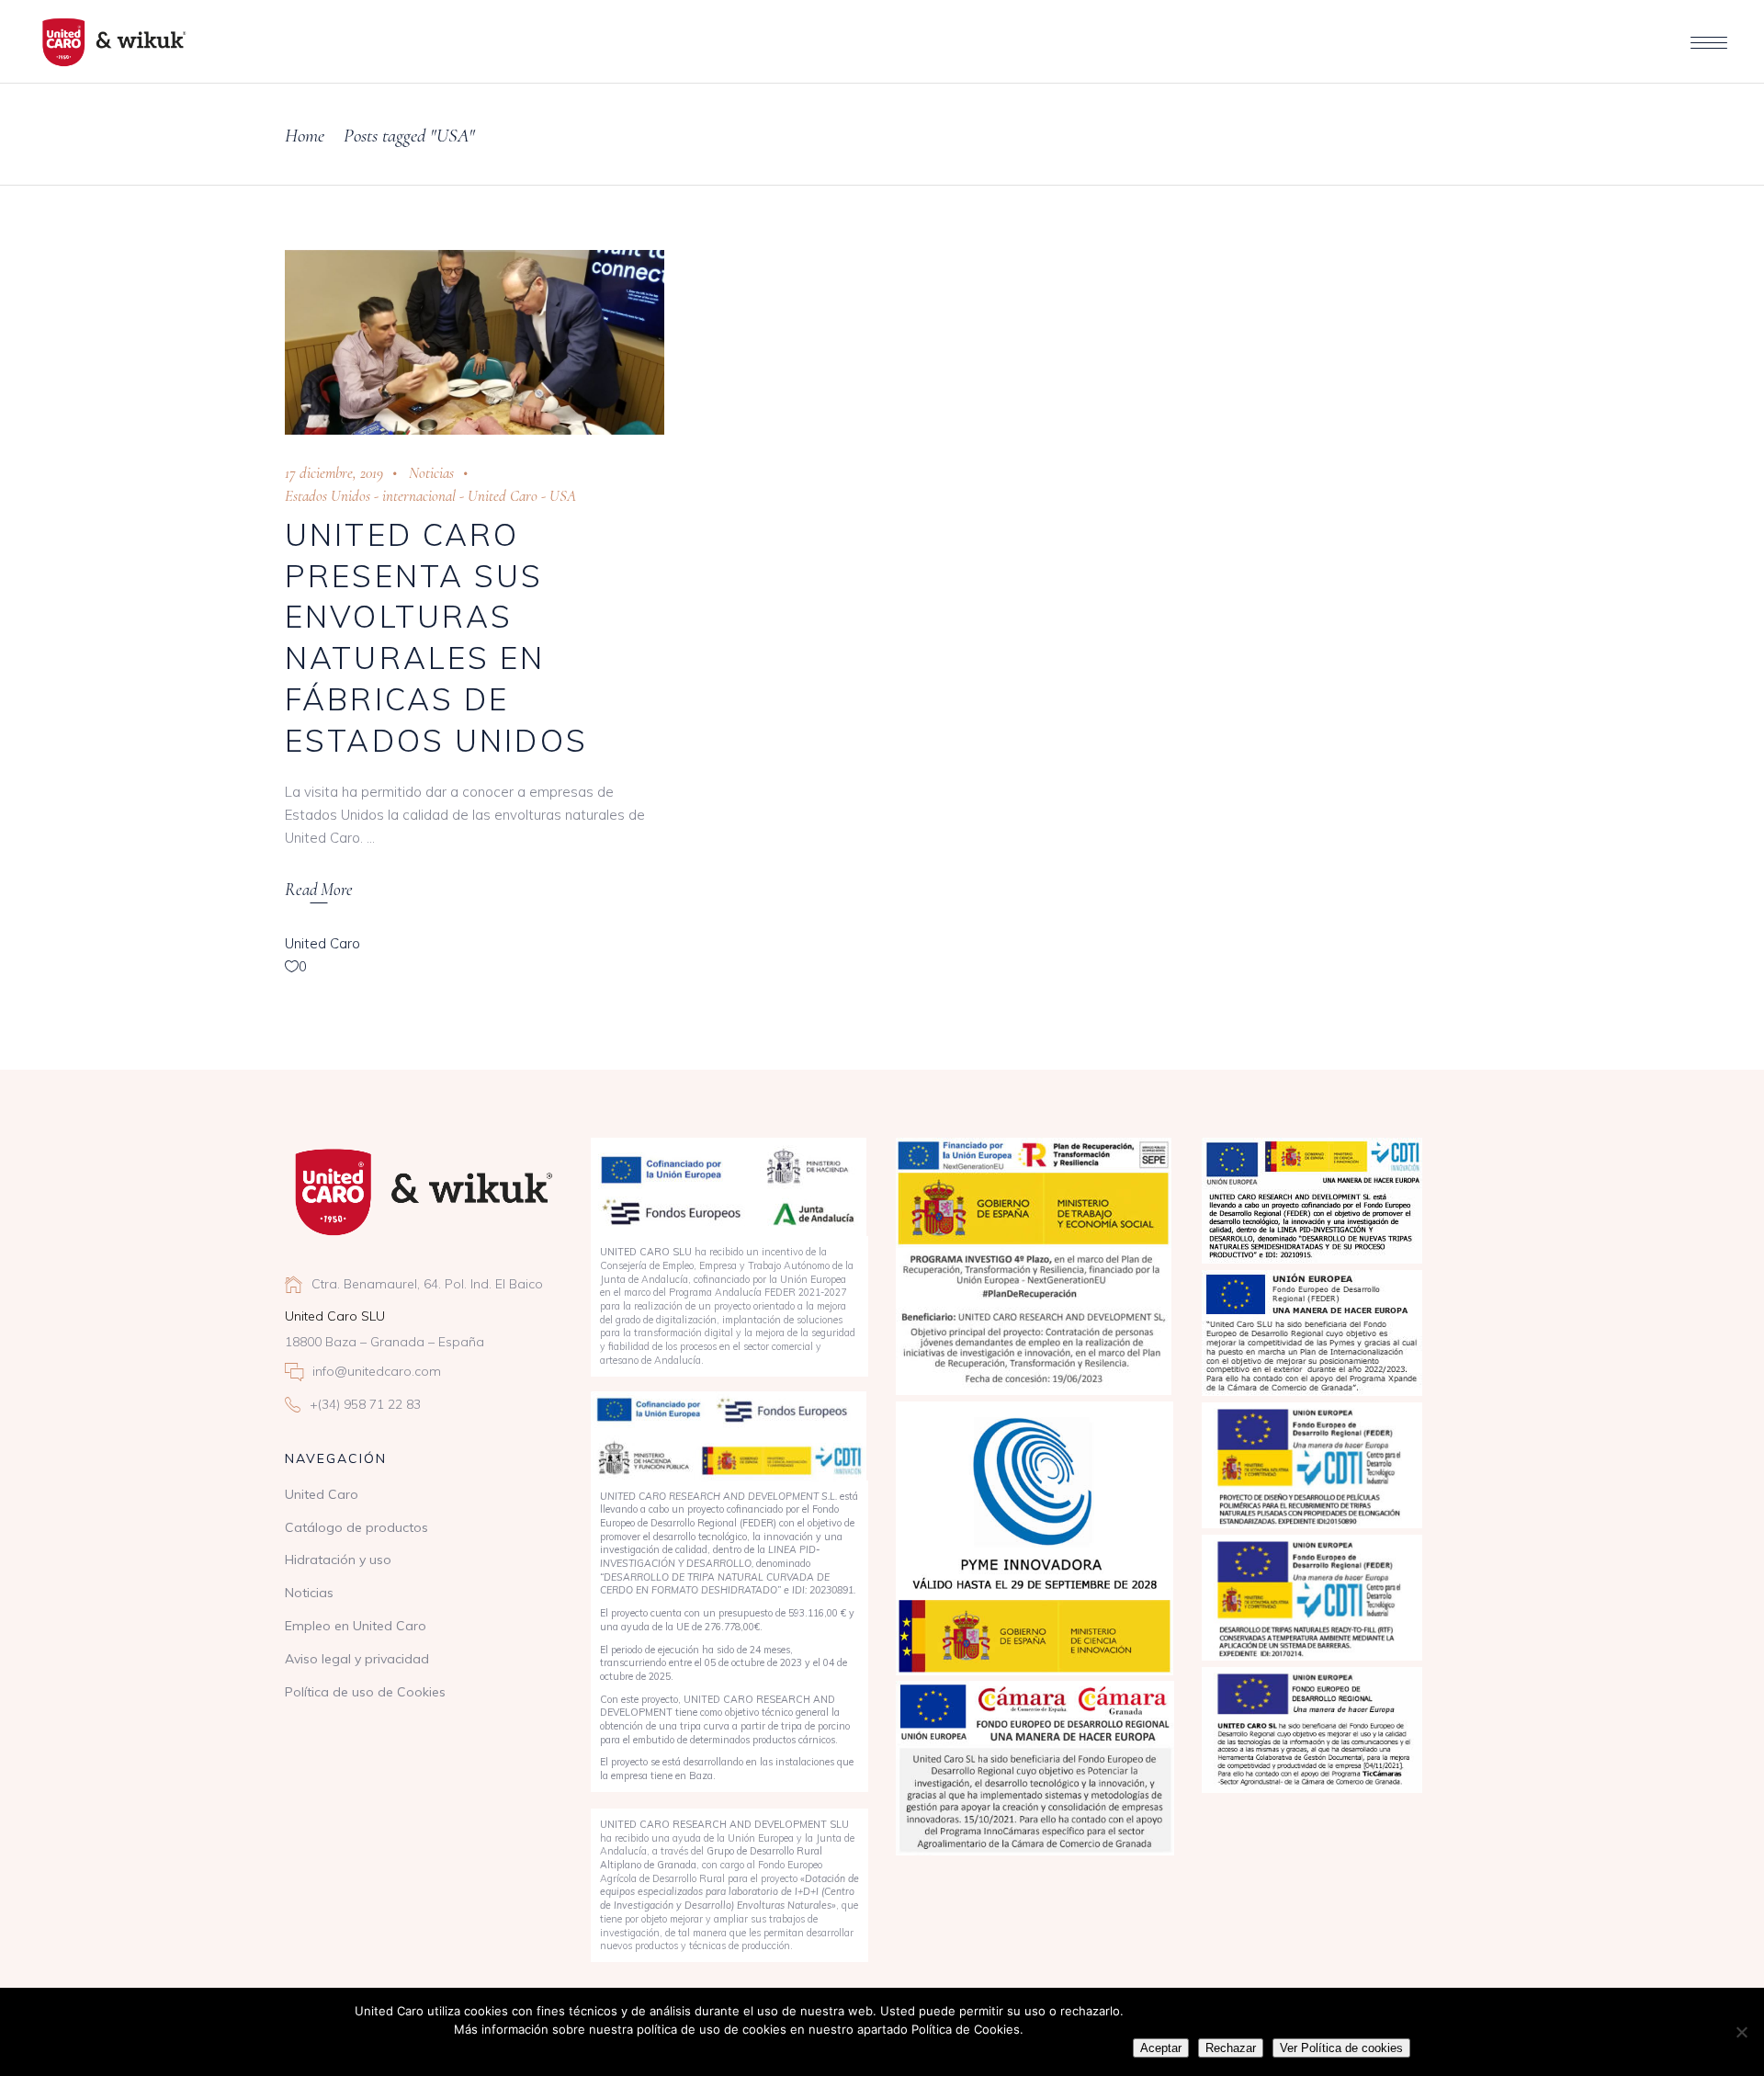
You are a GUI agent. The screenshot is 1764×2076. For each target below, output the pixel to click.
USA (563, 496)
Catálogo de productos (356, 1527)
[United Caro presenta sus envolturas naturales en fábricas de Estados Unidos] (475, 342)
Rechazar (1231, 2048)
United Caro (503, 496)
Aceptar (1161, 2048)
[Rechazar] (1741, 2032)
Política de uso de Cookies (365, 1692)
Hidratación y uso (338, 1560)
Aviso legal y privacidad (357, 1659)
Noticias (431, 473)
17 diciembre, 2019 (334, 473)
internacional (419, 496)
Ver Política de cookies (1341, 2048)
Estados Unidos (328, 496)
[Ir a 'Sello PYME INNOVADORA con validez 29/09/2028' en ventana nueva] (1035, 1538)
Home (305, 136)
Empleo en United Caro (356, 1626)
